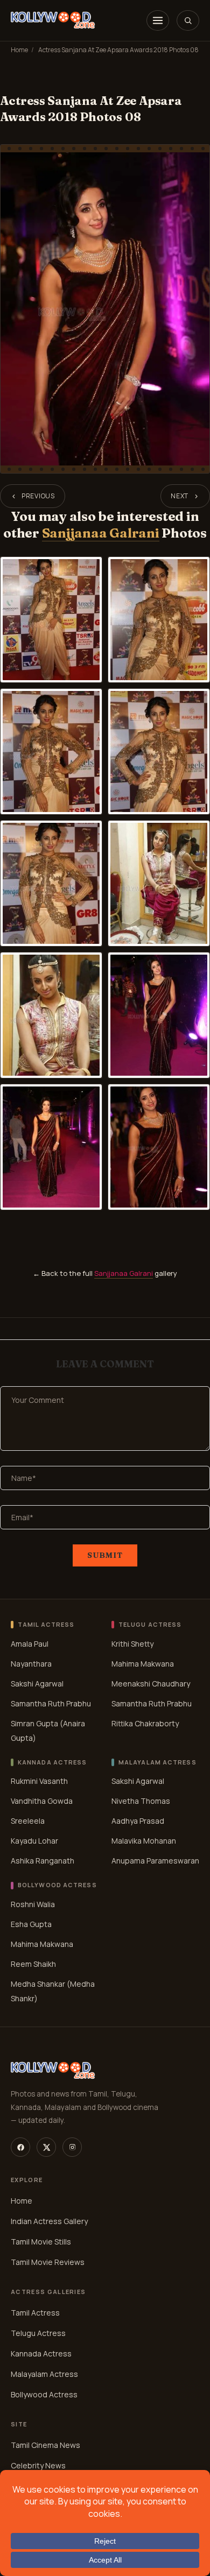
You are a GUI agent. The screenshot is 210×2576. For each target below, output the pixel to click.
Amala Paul (30, 1644)
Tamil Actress (35, 2313)
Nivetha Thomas (141, 1801)
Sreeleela (28, 1821)
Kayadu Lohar (34, 1841)
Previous (38, 496)
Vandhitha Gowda (42, 1801)
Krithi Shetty (132, 1644)
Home (19, 50)
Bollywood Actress (44, 2394)
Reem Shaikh (33, 1964)
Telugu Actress (38, 2333)
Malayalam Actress (44, 2374)
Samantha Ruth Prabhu (51, 1703)
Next (180, 496)
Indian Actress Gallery (49, 2221)
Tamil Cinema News (45, 2445)
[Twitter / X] (46, 2147)
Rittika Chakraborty (145, 1723)
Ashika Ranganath (43, 1861)
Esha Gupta (31, 1924)
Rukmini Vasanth (39, 1781)
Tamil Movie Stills (41, 2242)
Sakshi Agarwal (37, 1684)
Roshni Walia (33, 1904)
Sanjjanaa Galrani (101, 533)
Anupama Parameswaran (155, 1861)
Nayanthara (31, 1664)
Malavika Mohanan (144, 1841)
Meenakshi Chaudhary (151, 1684)
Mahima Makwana (143, 1664)
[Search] (188, 20)
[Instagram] (72, 2147)
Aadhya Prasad (138, 1821)
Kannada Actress (41, 2353)
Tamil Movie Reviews (48, 2262)
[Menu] (158, 20)
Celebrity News (38, 2465)
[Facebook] (20, 2147)
